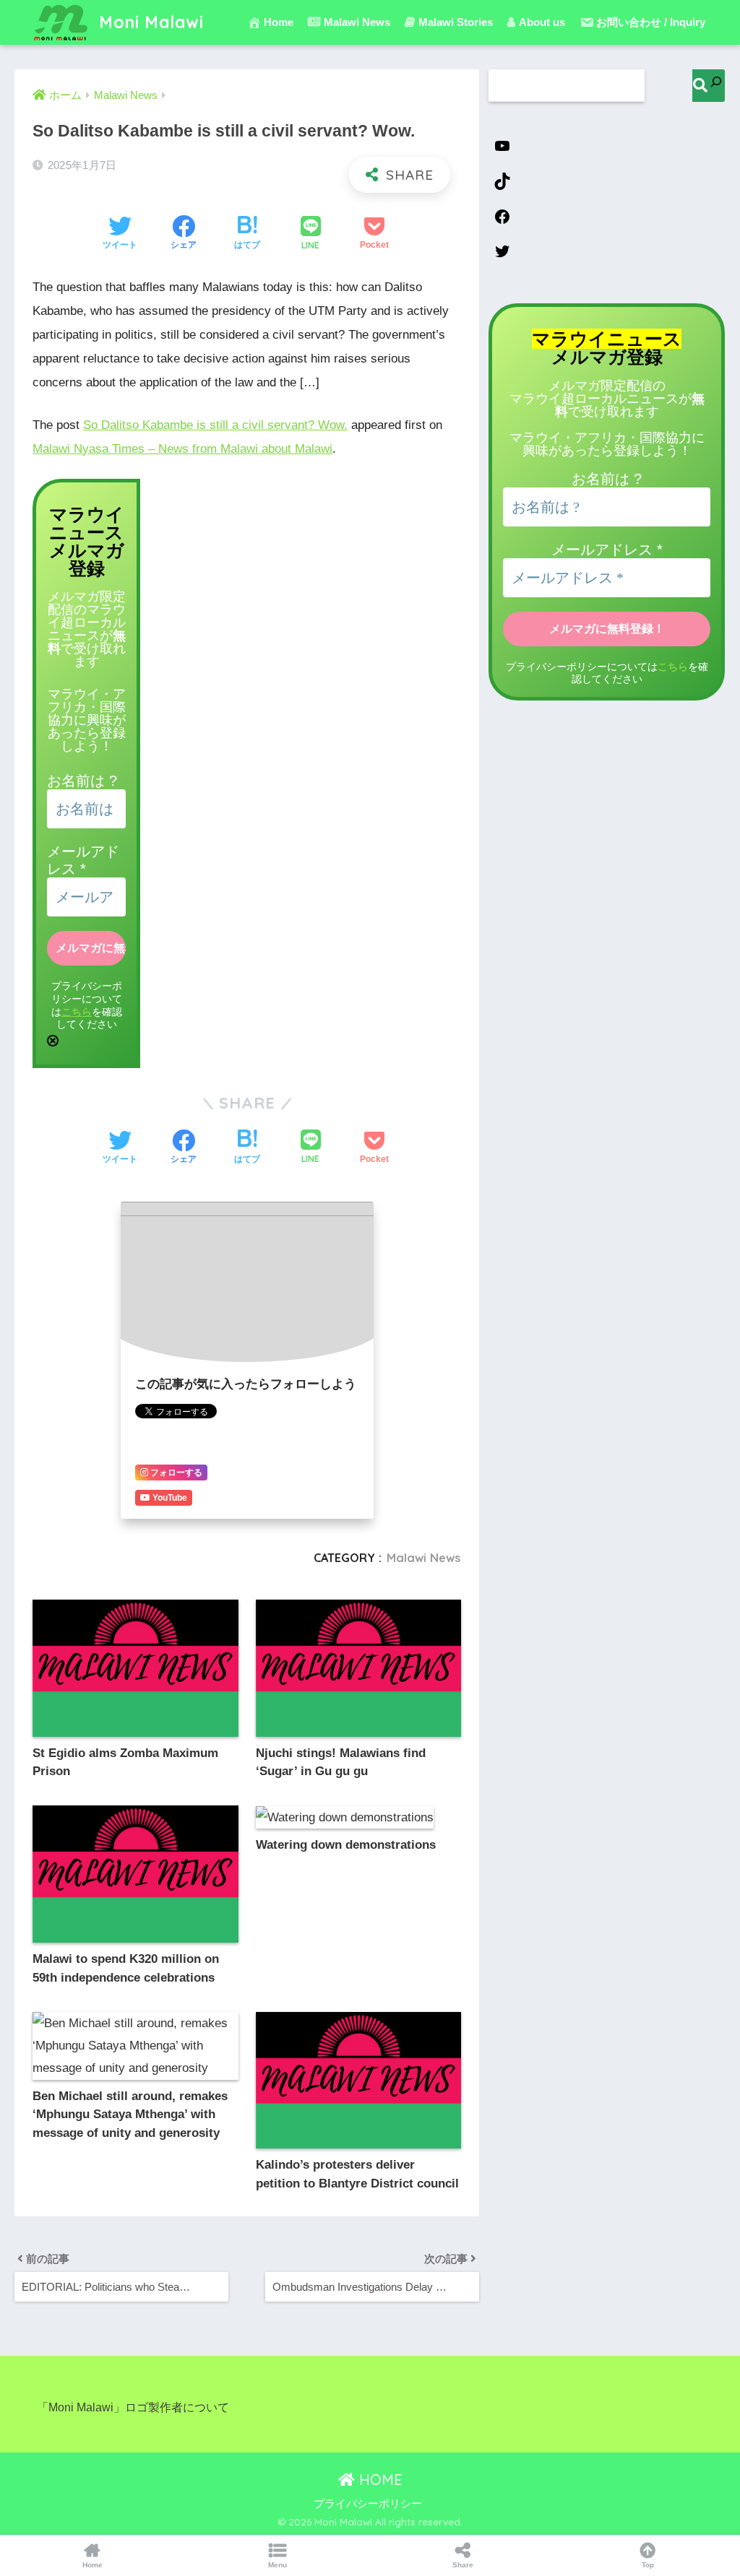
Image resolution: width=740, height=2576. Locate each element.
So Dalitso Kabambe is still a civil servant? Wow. (215, 425)
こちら (77, 1012)
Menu (277, 2565)
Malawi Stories (456, 22)
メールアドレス (607, 550)
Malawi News (424, 1558)
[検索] (709, 86)
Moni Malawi (149, 22)
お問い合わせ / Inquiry (651, 22)
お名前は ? (82, 781)
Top (648, 2565)
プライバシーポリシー (368, 2504)
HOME (379, 2480)
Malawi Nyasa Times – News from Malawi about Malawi (182, 449)
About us (542, 22)
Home (279, 22)
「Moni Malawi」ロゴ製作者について (133, 2407)
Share (463, 2565)
